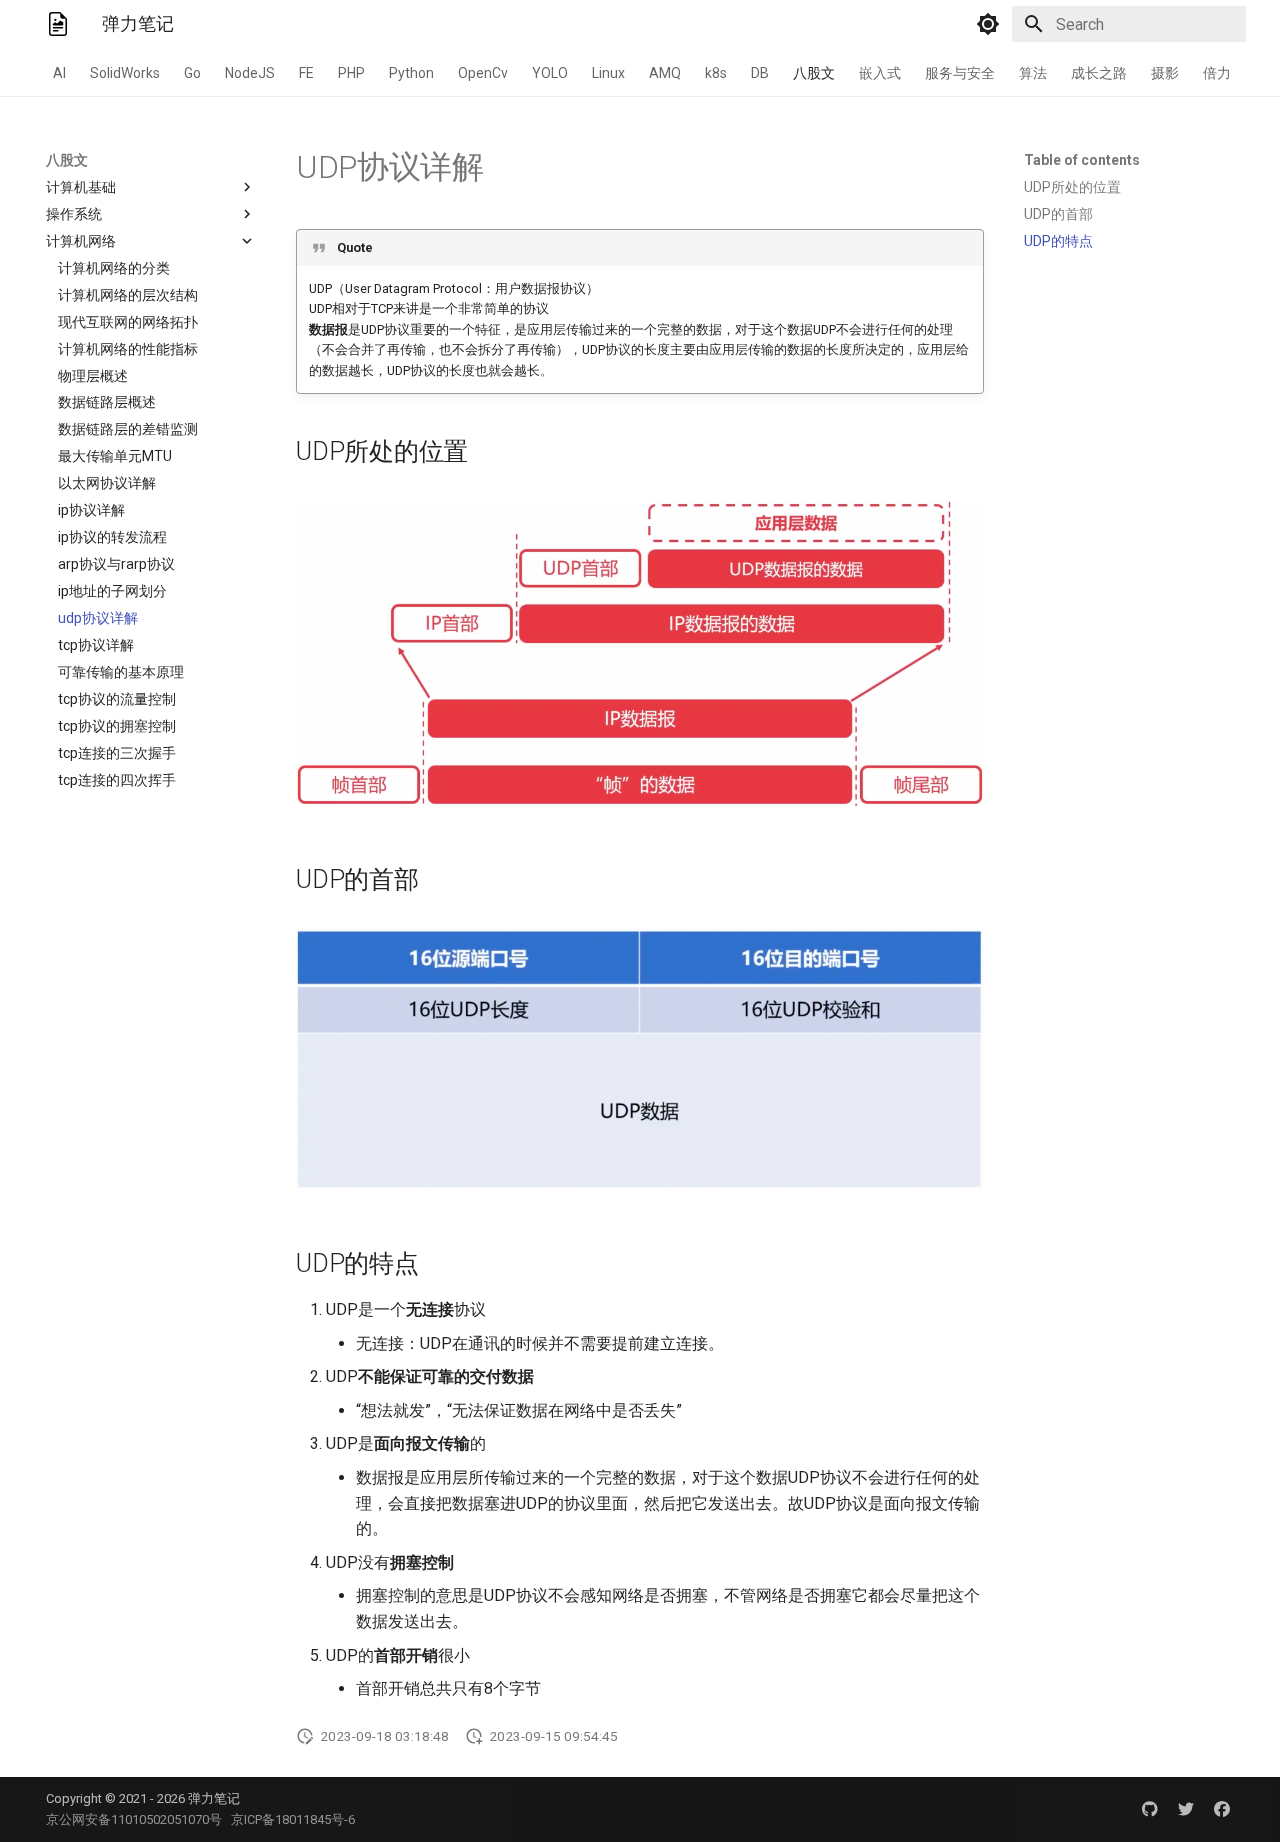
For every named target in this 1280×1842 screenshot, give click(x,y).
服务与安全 (960, 73)
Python (411, 73)
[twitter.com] (1186, 1809)
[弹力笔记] (58, 24)
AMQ (665, 73)
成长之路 (1099, 73)
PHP (351, 73)
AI (59, 73)
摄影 (1165, 73)
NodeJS (250, 73)
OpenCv (483, 73)
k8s (716, 73)
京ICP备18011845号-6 (293, 1819)
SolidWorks (125, 73)
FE (306, 73)
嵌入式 (880, 73)
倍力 (1217, 73)
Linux (608, 73)
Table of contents (1082, 160)
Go (192, 73)
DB (760, 73)
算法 (1033, 73)
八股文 (814, 73)
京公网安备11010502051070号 (134, 1819)
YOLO (550, 73)
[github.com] (1150, 1809)
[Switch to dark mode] (988, 24)
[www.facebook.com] (1222, 1809)
